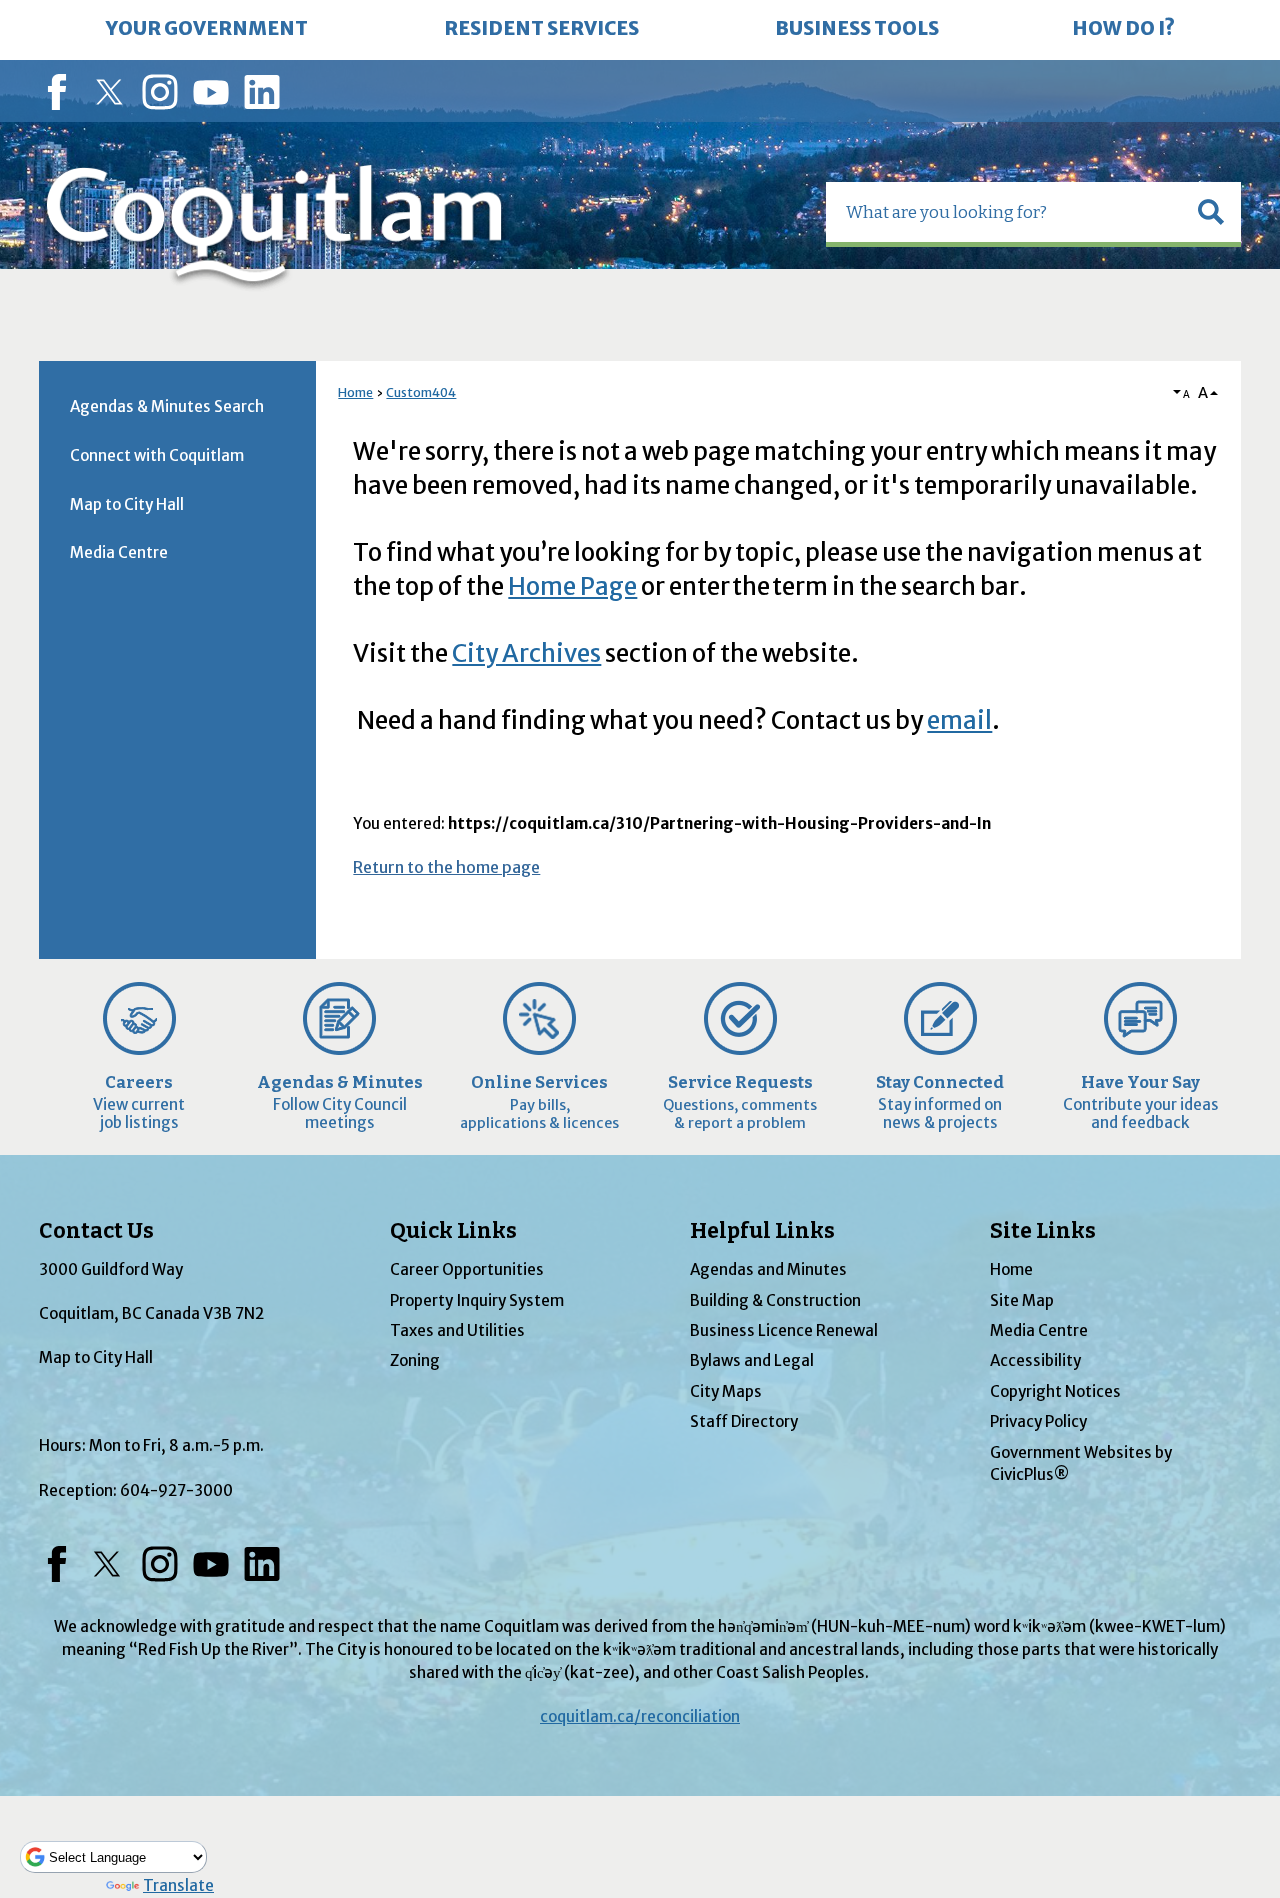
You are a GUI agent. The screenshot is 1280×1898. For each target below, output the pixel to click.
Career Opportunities (467, 1269)
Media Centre (119, 552)
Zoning (415, 1360)
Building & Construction (775, 1300)
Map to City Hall (127, 504)
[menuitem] (207, 30)
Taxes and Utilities (457, 1330)
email (959, 720)
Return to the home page (446, 867)
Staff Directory (744, 1421)
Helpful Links (762, 1231)
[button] (1211, 212)
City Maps (726, 1391)
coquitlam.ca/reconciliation (640, 1716)
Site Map (1022, 1300)
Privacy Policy (1038, 1421)
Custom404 (421, 392)
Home (355, 392)
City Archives (526, 653)
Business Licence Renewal (784, 1330)
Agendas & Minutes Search (167, 406)
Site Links (1043, 1231)
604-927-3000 (176, 1490)
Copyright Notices (1055, 1391)
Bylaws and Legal (752, 1360)
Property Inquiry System (477, 1300)
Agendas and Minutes (768, 1269)
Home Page (572, 586)
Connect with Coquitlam (157, 455)
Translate (178, 1885)
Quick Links (453, 1231)
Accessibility (1035, 1360)
